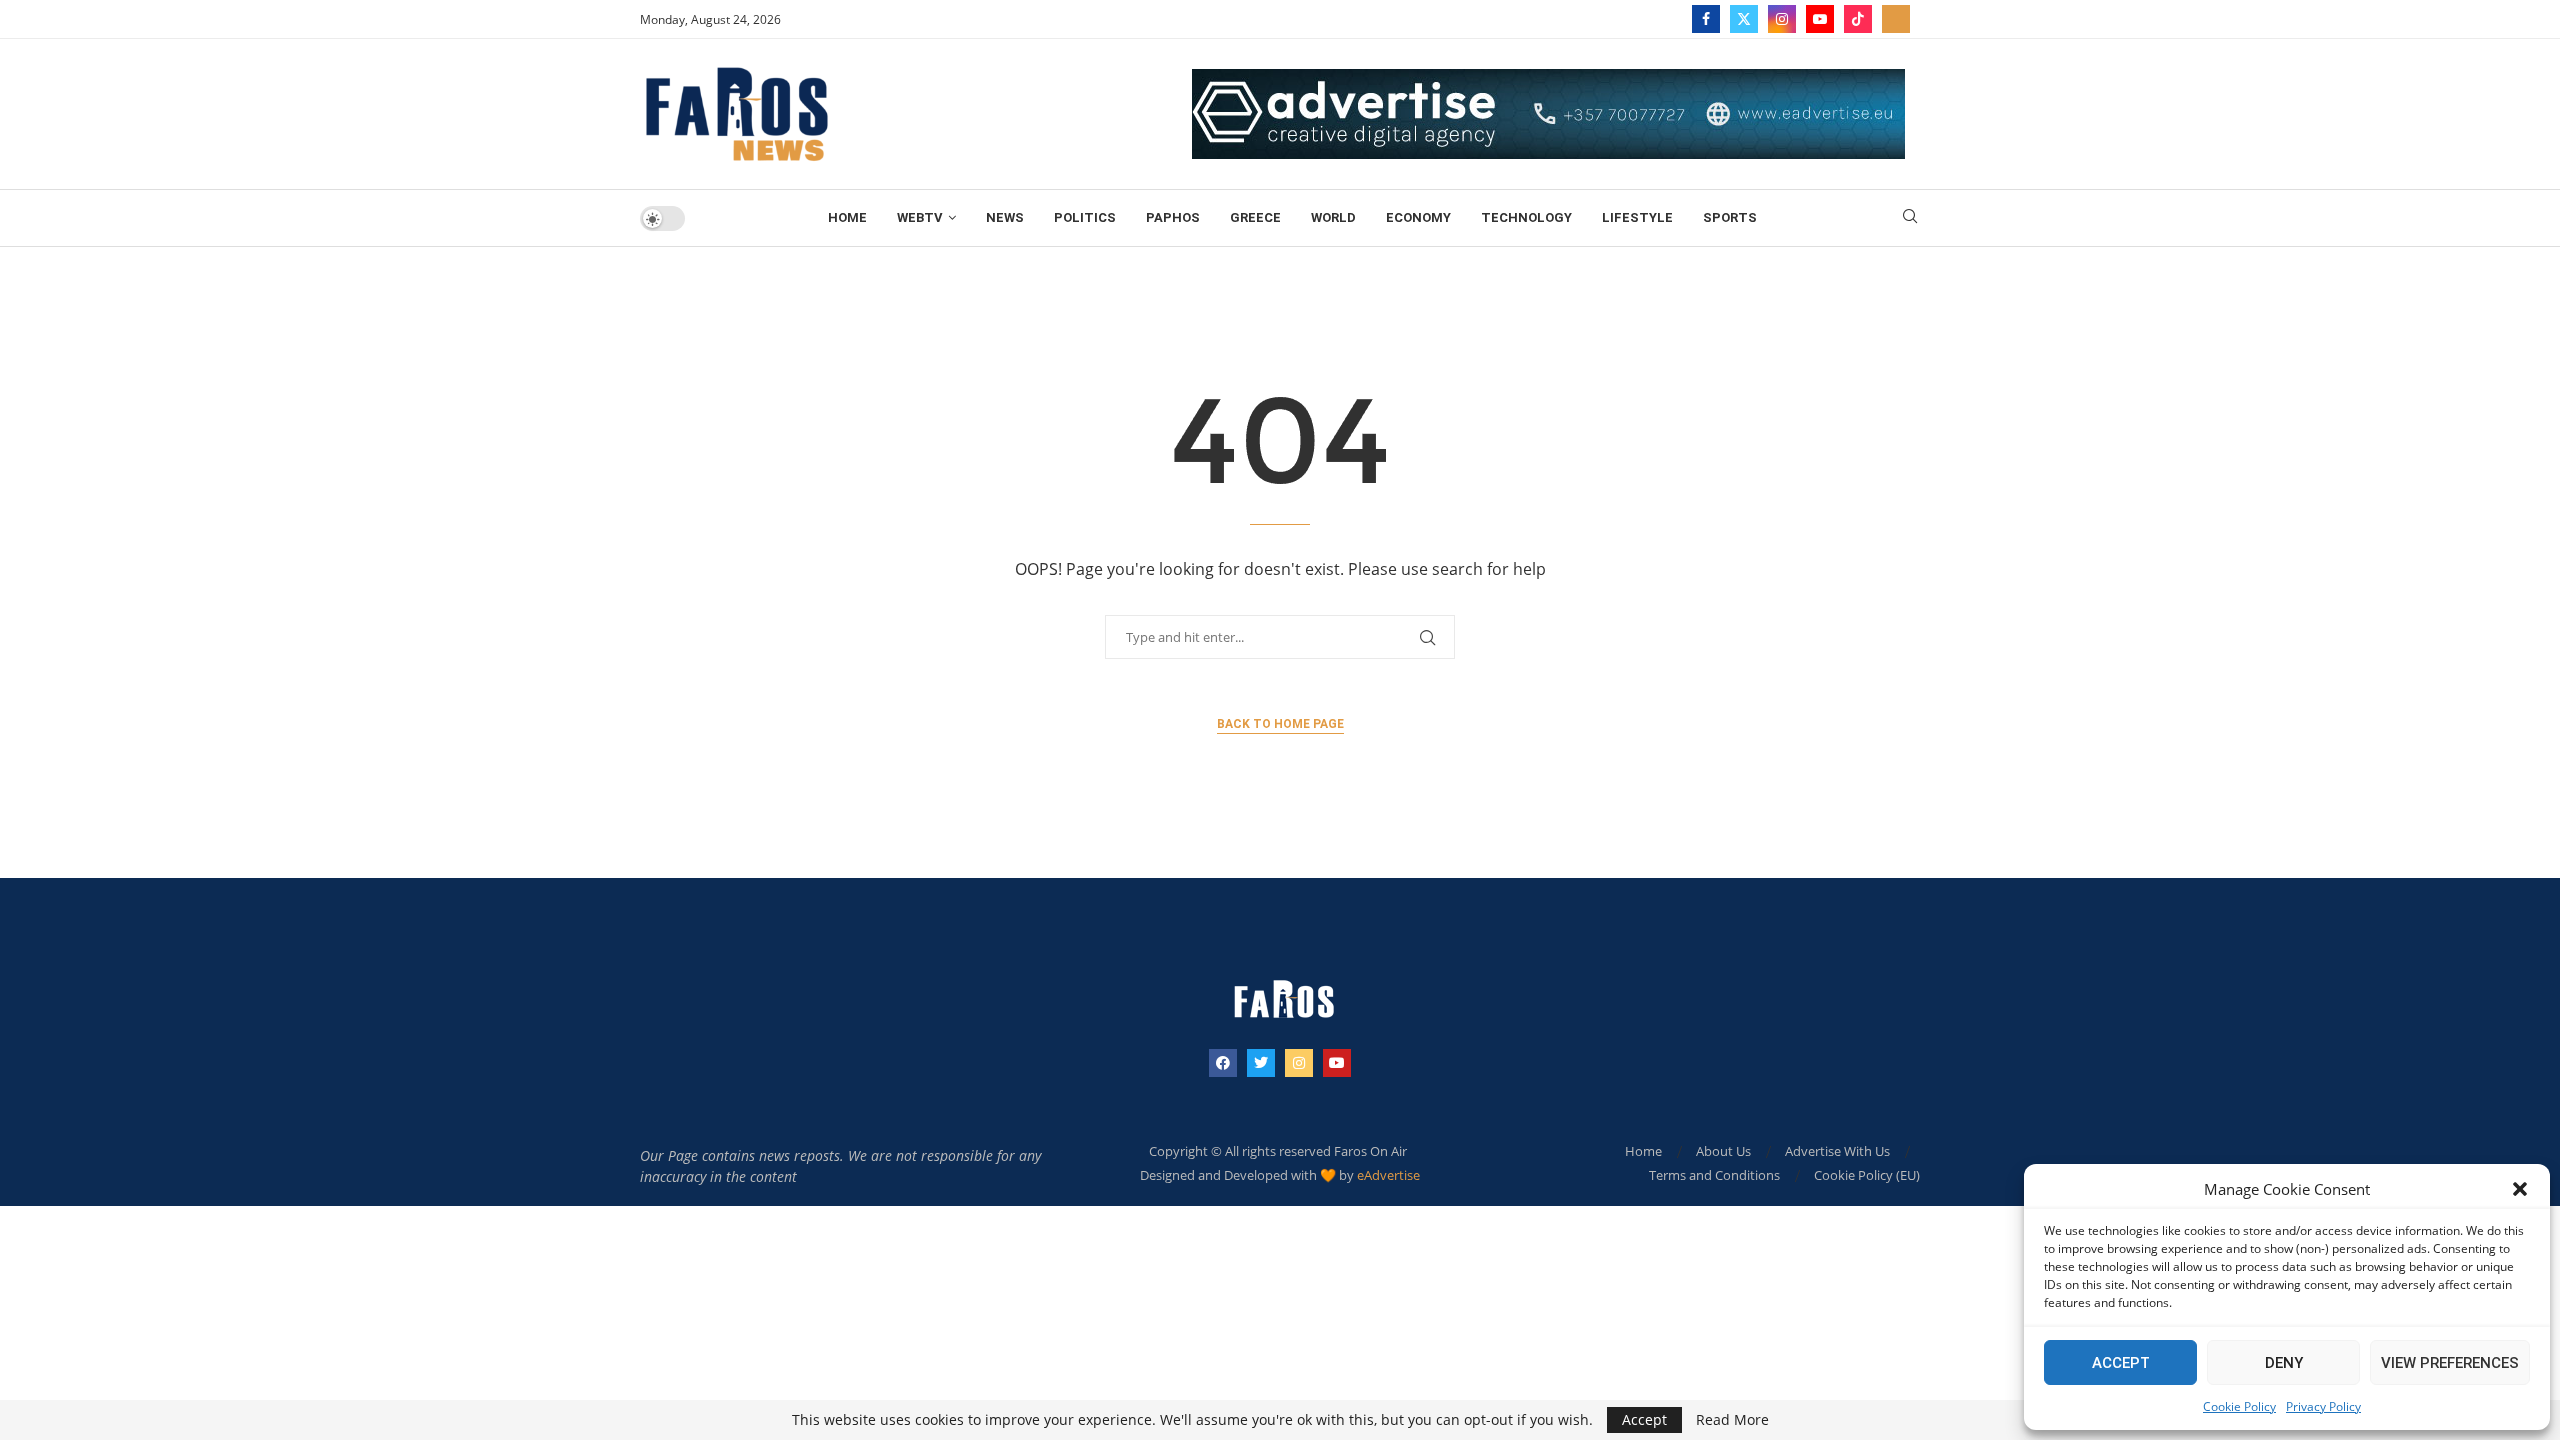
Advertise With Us (1837, 1151)
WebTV (920, 217)
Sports (1730, 217)
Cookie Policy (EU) (1867, 1175)
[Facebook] (1706, 19)
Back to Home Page (1280, 724)
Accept (2121, 1363)
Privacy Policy (2323, 1406)
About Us (1723, 1151)
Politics (1085, 217)
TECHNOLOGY (1526, 217)
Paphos (1173, 217)
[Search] (1910, 218)
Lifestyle (1637, 217)
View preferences (2450, 1363)
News (1005, 217)
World (1333, 217)
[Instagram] (1782, 19)
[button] (2520, 1189)
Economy (1418, 217)
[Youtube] (1820, 19)
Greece (1255, 217)
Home (847, 217)
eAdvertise (1388, 1175)
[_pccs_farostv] (1896, 19)
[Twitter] (1744, 19)
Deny (2284, 1363)
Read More (1732, 1420)
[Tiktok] (1858, 19)
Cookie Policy (2239, 1406)
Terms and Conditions (1714, 1175)
